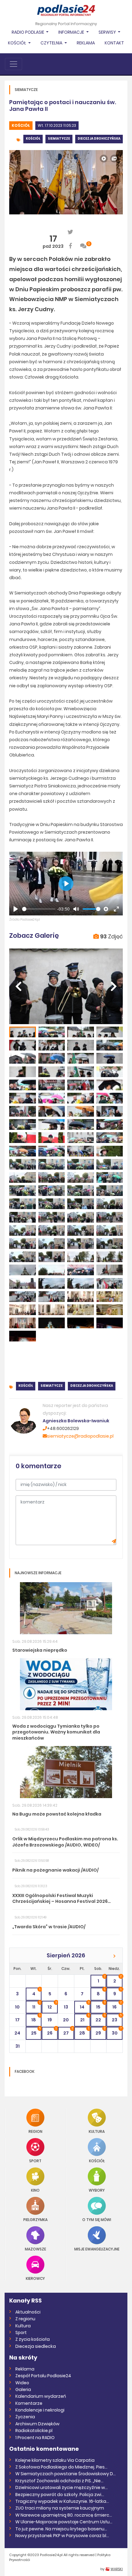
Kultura (97, 2131)
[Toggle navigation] (14, 64)
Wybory (97, 2190)
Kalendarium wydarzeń (41, 2396)
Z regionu (25, 2319)
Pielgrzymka (35, 2219)
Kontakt (114, 43)
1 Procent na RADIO (35, 2438)
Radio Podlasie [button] (28, 32)
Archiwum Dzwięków (37, 2424)
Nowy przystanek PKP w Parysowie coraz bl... (62, 2536)
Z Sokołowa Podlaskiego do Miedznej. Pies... (61, 2467)
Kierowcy (35, 2278)
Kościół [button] (17, 43)
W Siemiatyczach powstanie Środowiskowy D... (66, 2474)
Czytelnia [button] (52, 43)
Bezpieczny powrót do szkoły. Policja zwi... (60, 2495)
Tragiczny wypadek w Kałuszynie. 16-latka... (62, 2501)
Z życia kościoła (33, 2339)
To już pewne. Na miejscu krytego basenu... (61, 2529)
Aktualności (28, 2312)
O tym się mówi (97, 2219)
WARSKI (117, 2569)
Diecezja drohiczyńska (99, 139)
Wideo (22, 2383)
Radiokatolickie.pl (34, 2431)
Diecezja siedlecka (36, 2346)
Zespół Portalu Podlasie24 (43, 2376)
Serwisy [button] (108, 32)
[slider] (39, 909)
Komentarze (29, 2403)
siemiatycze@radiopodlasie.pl (80, 1436)
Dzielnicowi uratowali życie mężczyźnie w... (62, 2487)
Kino (35, 2190)
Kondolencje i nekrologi (40, 2410)
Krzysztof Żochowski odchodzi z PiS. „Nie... (59, 2481)
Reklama (86, 43)
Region (35, 2131)
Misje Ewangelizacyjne (97, 2249)
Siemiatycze (59, 139)
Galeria (23, 2389)
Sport (35, 2161)
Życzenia (25, 2417)
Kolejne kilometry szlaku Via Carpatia (55, 2460)
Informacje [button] (72, 32)
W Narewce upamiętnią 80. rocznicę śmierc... (64, 2515)
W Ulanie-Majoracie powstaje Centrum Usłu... (64, 2522)
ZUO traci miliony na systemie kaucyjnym (60, 2508)
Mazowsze (35, 2249)
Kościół (21, 125)
